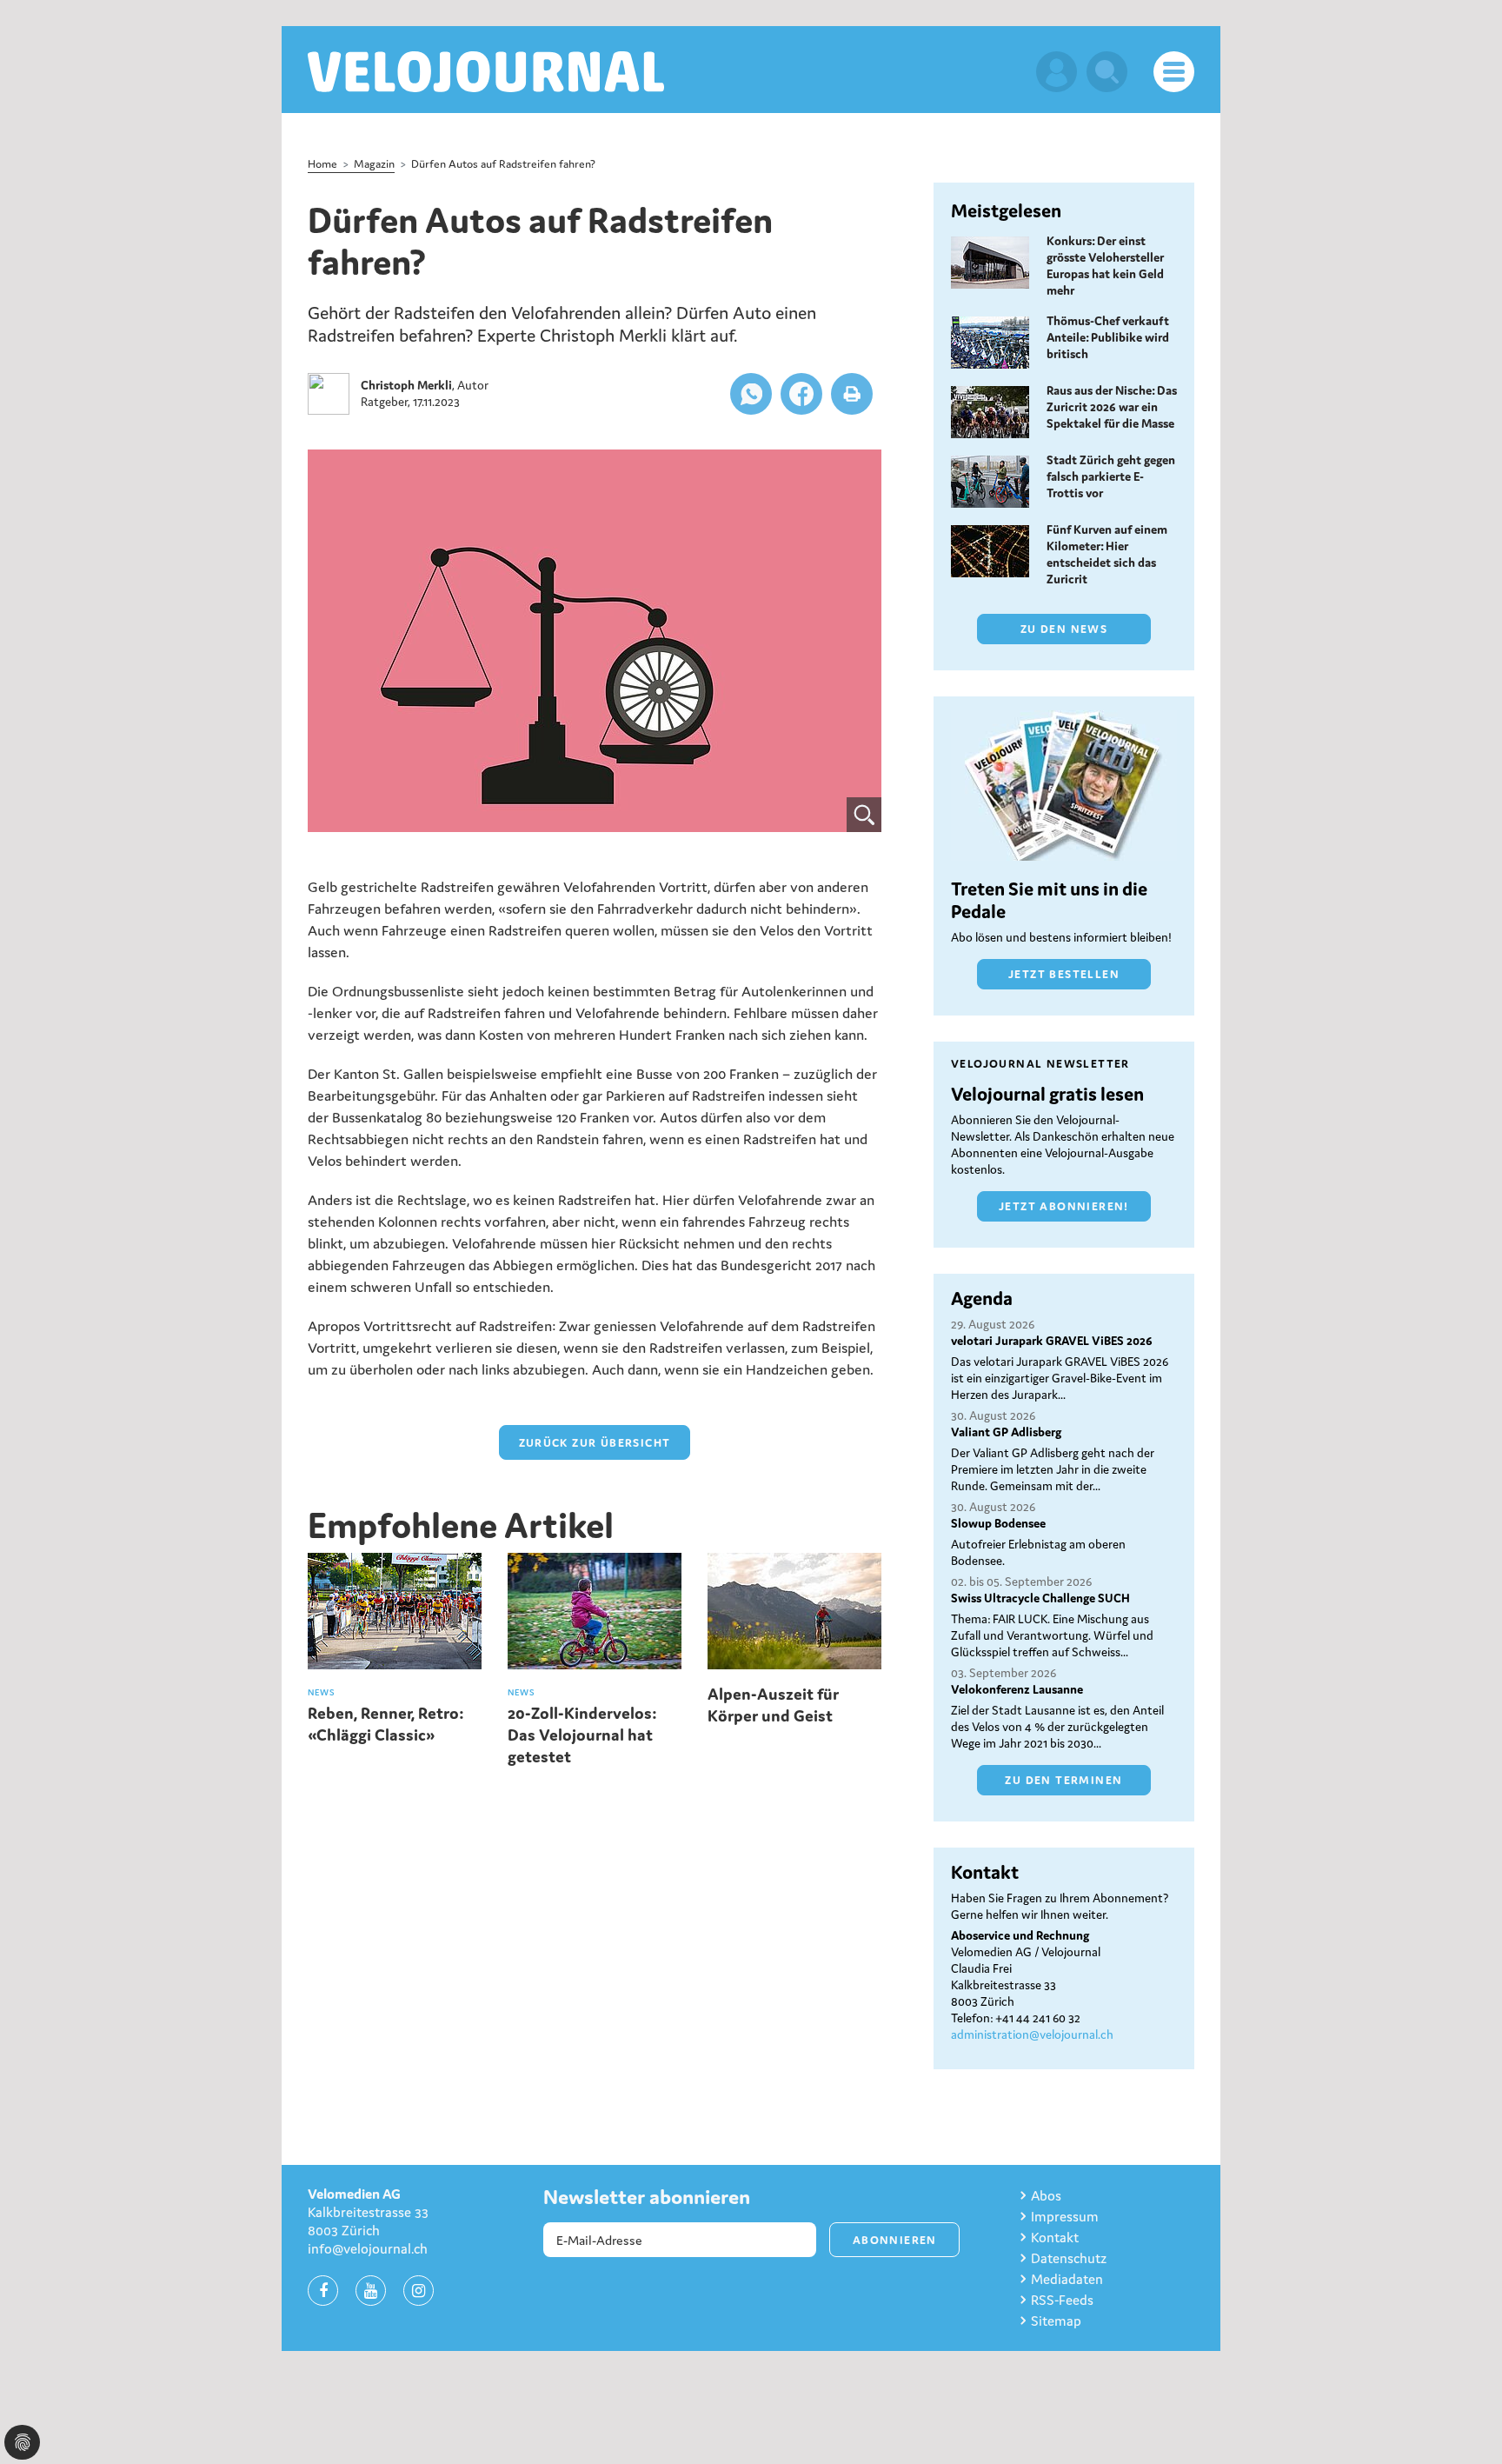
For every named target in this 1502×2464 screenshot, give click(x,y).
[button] (751, 394)
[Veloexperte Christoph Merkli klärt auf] (595, 641)
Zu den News (1064, 629)
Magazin (374, 164)
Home (322, 164)
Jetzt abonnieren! (1064, 1206)
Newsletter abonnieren (647, 2197)
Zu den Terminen (1063, 1780)
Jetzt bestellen (1064, 974)
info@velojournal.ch (368, 2248)
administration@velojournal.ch (1032, 2034)
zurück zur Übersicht (595, 1443)
